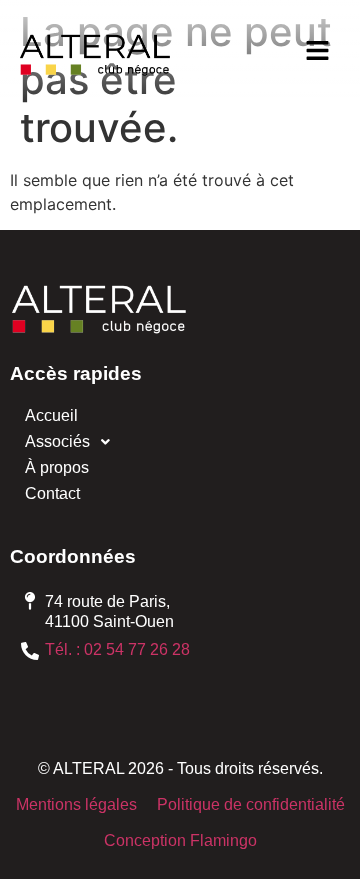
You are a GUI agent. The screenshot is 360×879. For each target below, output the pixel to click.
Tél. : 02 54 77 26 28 (117, 649)
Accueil (51, 415)
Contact (52, 493)
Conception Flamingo (180, 840)
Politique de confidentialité (251, 804)
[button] (317, 51)
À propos (57, 467)
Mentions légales (76, 804)
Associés (57, 441)
